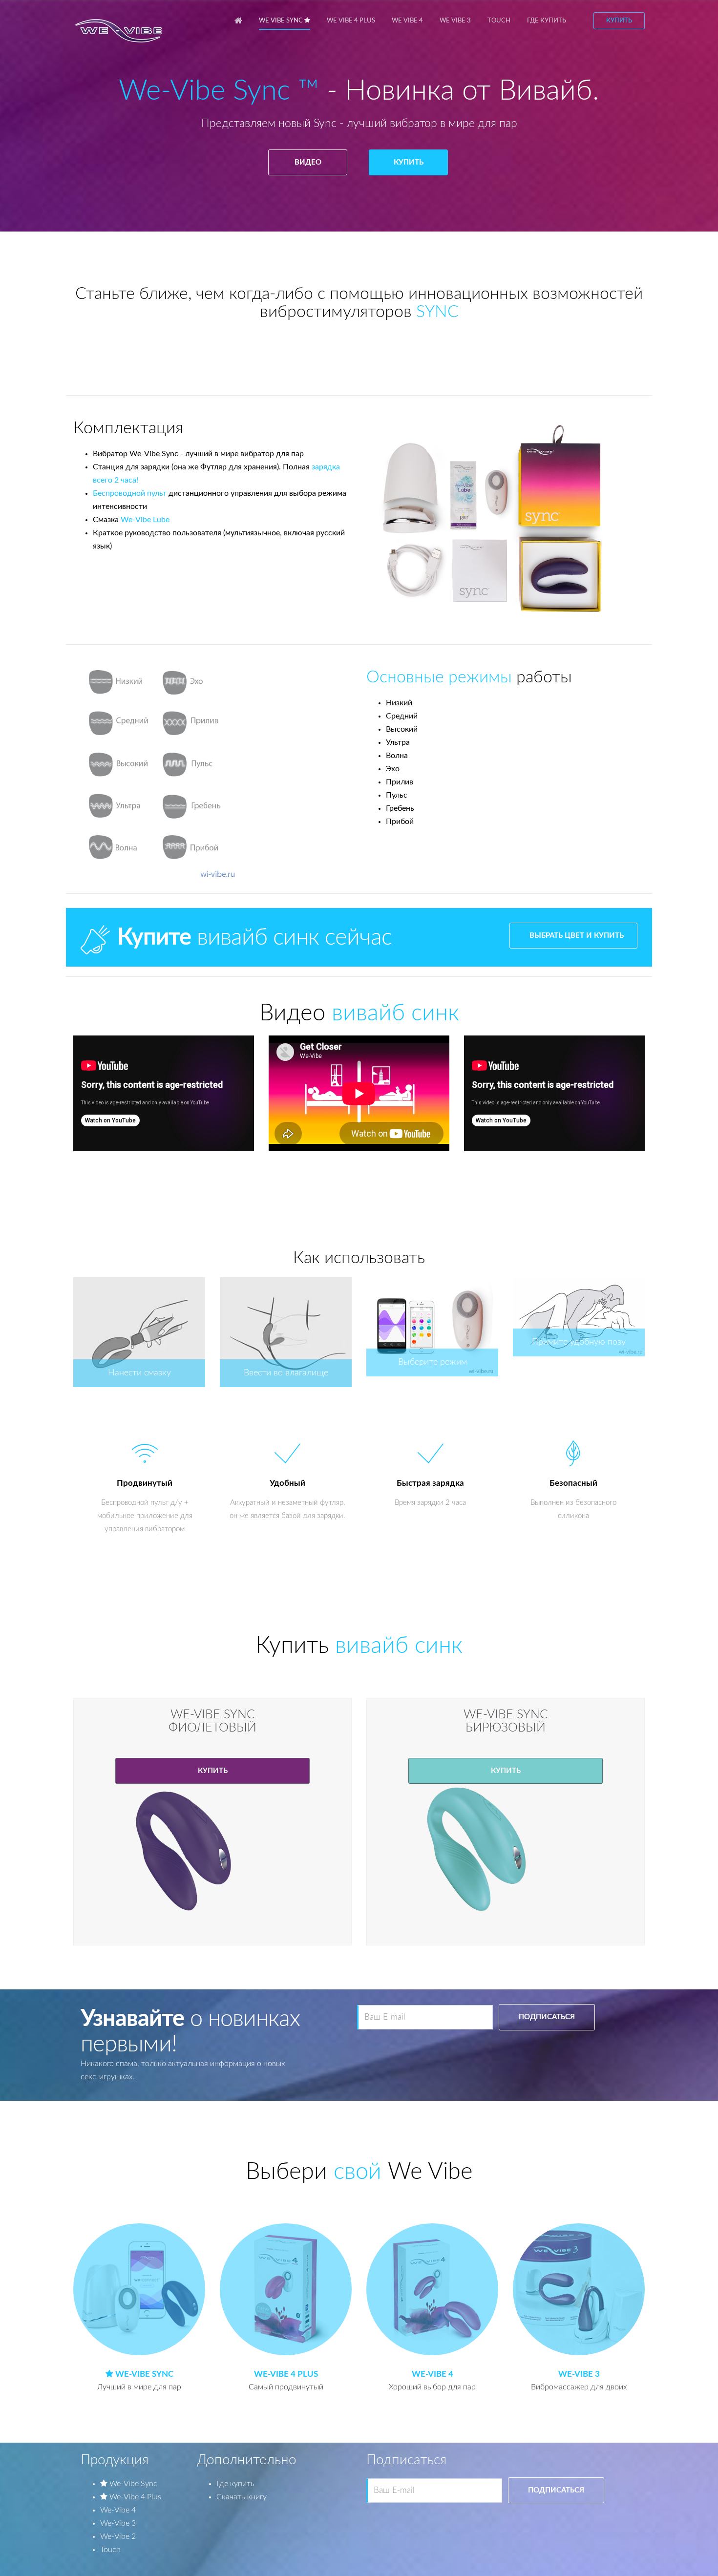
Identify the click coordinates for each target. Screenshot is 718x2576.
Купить (619, 21)
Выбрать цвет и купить (577, 936)
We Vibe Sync (282, 21)
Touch (499, 21)
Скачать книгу (242, 2497)
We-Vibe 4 (118, 2510)
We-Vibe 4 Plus (134, 2497)
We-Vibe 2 (118, 2536)
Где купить (547, 21)
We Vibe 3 (455, 21)
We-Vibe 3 (118, 2523)
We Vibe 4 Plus (351, 21)
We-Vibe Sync (132, 2484)
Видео (307, 162)
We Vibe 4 (407, 21)
